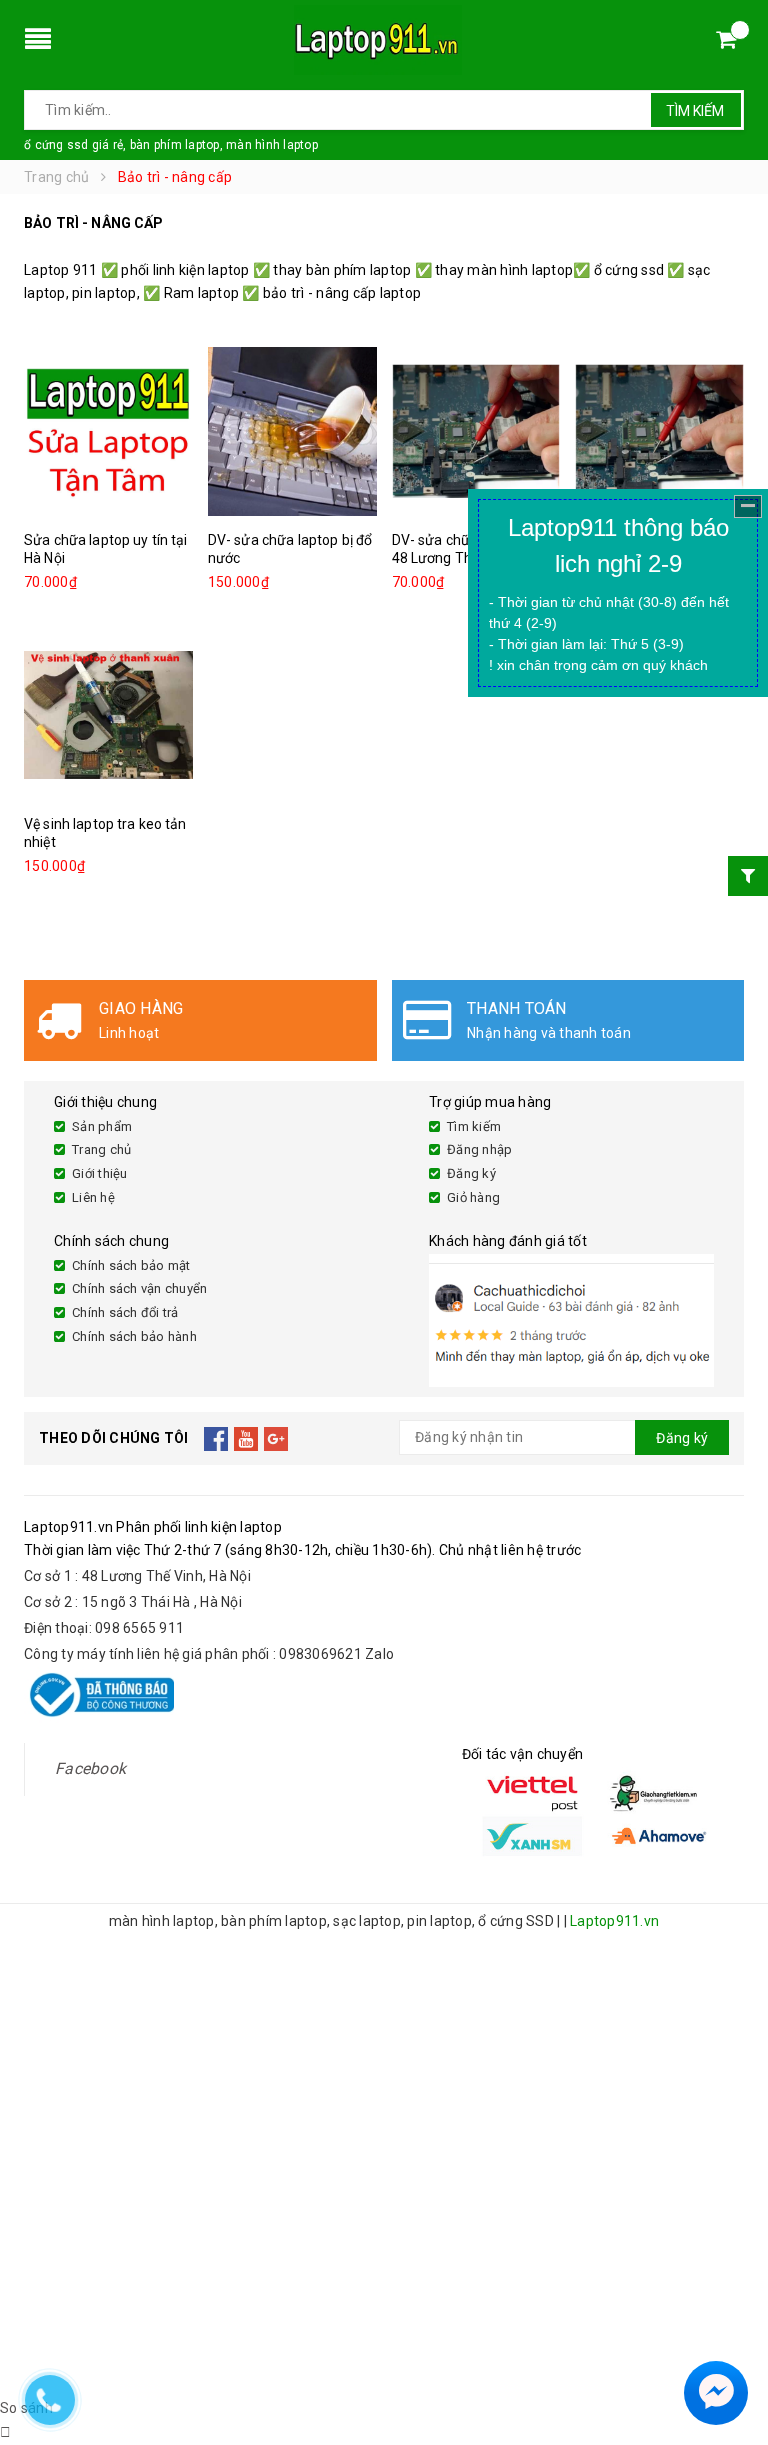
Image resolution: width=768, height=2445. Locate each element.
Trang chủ (101, 1149)
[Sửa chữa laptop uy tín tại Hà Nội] (108, 431)
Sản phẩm (102, 1126)
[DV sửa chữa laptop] (659, 431)
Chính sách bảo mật (131, 1265)
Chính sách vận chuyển (139, 1288)
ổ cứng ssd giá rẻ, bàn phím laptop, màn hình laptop (171, 145)
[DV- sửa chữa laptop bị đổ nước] (292, 431)
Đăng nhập (479, 1149)
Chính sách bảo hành (134, 1336)
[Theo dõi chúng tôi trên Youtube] (246, 1438)
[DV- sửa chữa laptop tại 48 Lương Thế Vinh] (476, 431)
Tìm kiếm (695, 111)
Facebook (90, 1768)
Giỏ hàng (473, 1197)
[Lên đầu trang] (733, 2345)
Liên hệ (93, 1197)
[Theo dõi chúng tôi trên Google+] (276, 1438)
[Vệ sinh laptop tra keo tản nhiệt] (108, 715)
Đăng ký (471, 1173)
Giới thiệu (100, 1173)
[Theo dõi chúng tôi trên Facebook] (216, 1438)
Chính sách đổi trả (125, 1312)
